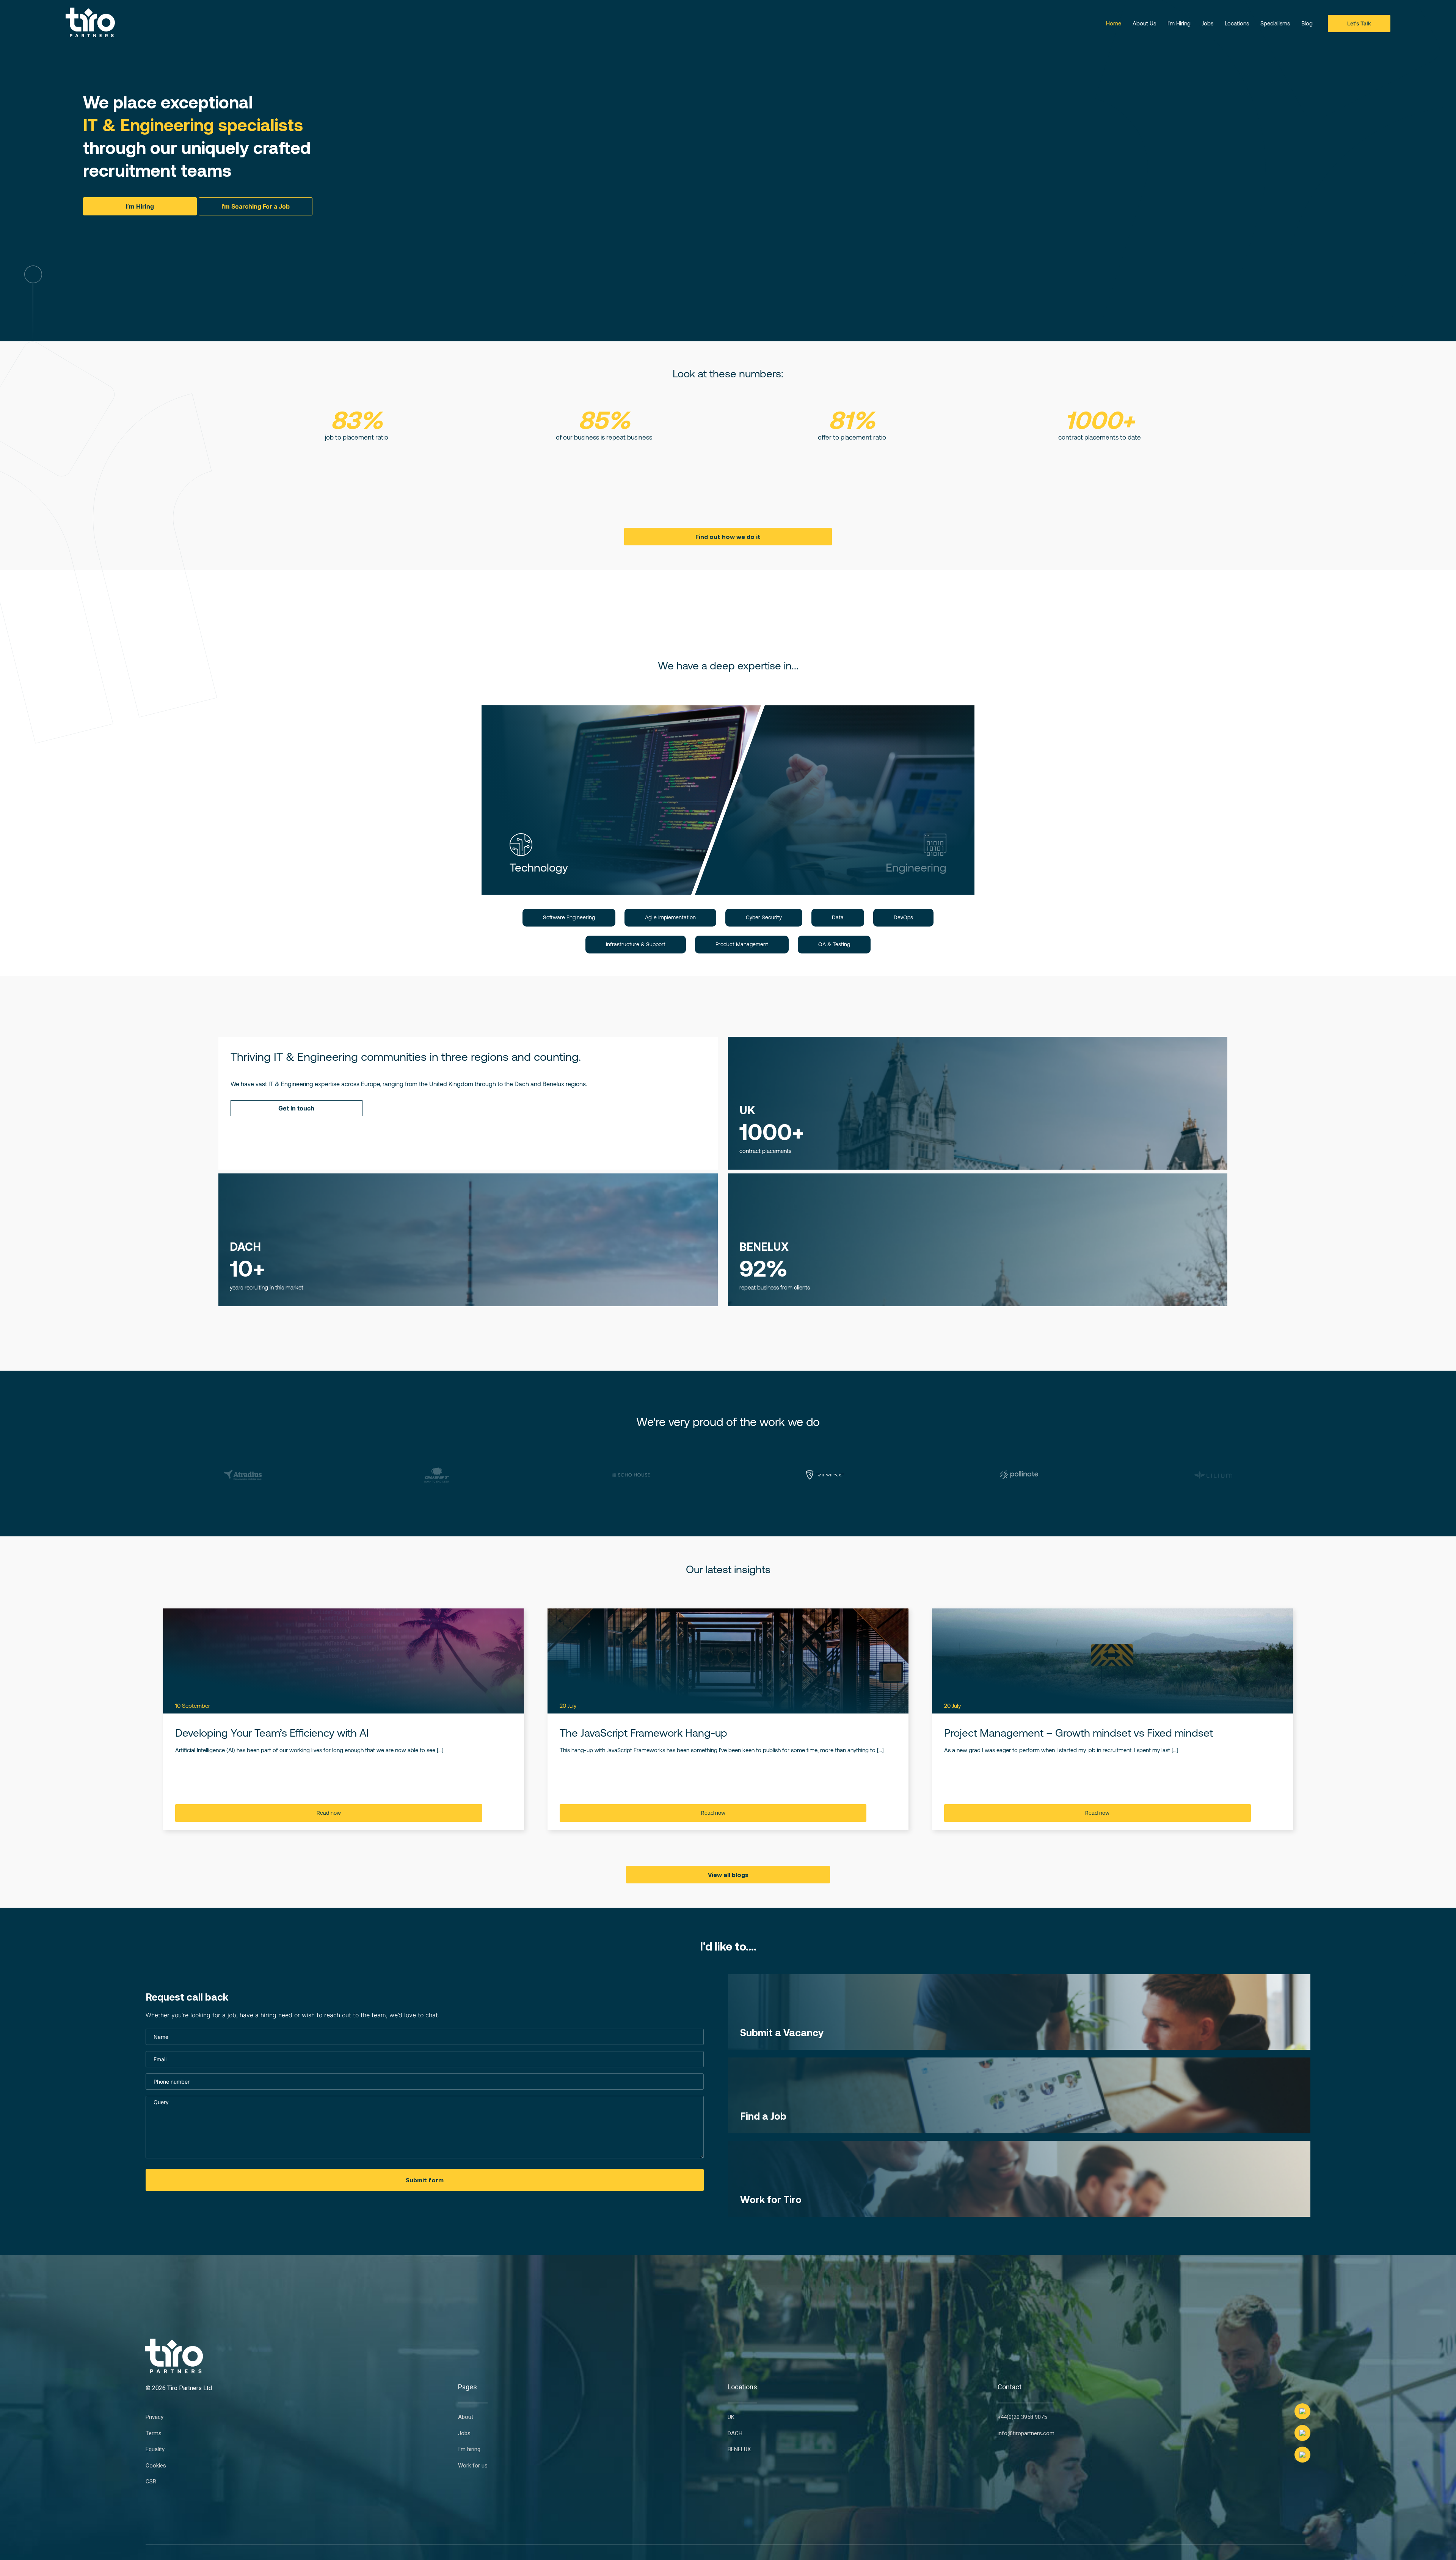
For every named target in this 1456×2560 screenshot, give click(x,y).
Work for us (473, 2466)
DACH (735, 2434)
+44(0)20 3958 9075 (1022, 2418)
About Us (1144, 23)
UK (731, 2418)
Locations (1237, 23)
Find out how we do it (728, 537)
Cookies (156, 2466)
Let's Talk (1359, 23)
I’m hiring (469, 2450)
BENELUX (739, 2450)
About (466, 2418)
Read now (329, 1813)
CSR (151, 2482)
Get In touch (296, 1108)
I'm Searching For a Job (256, 206)
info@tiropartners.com (1026, 2434)
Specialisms (1275, 23)
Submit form (425, 2180)
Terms (154, 2434)
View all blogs (728, 1875)
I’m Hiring (1179, 23)
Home (1114, 23)
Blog (1307, 23)
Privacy (155, 2418)
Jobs (1208, 23)
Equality (155, 2450)
